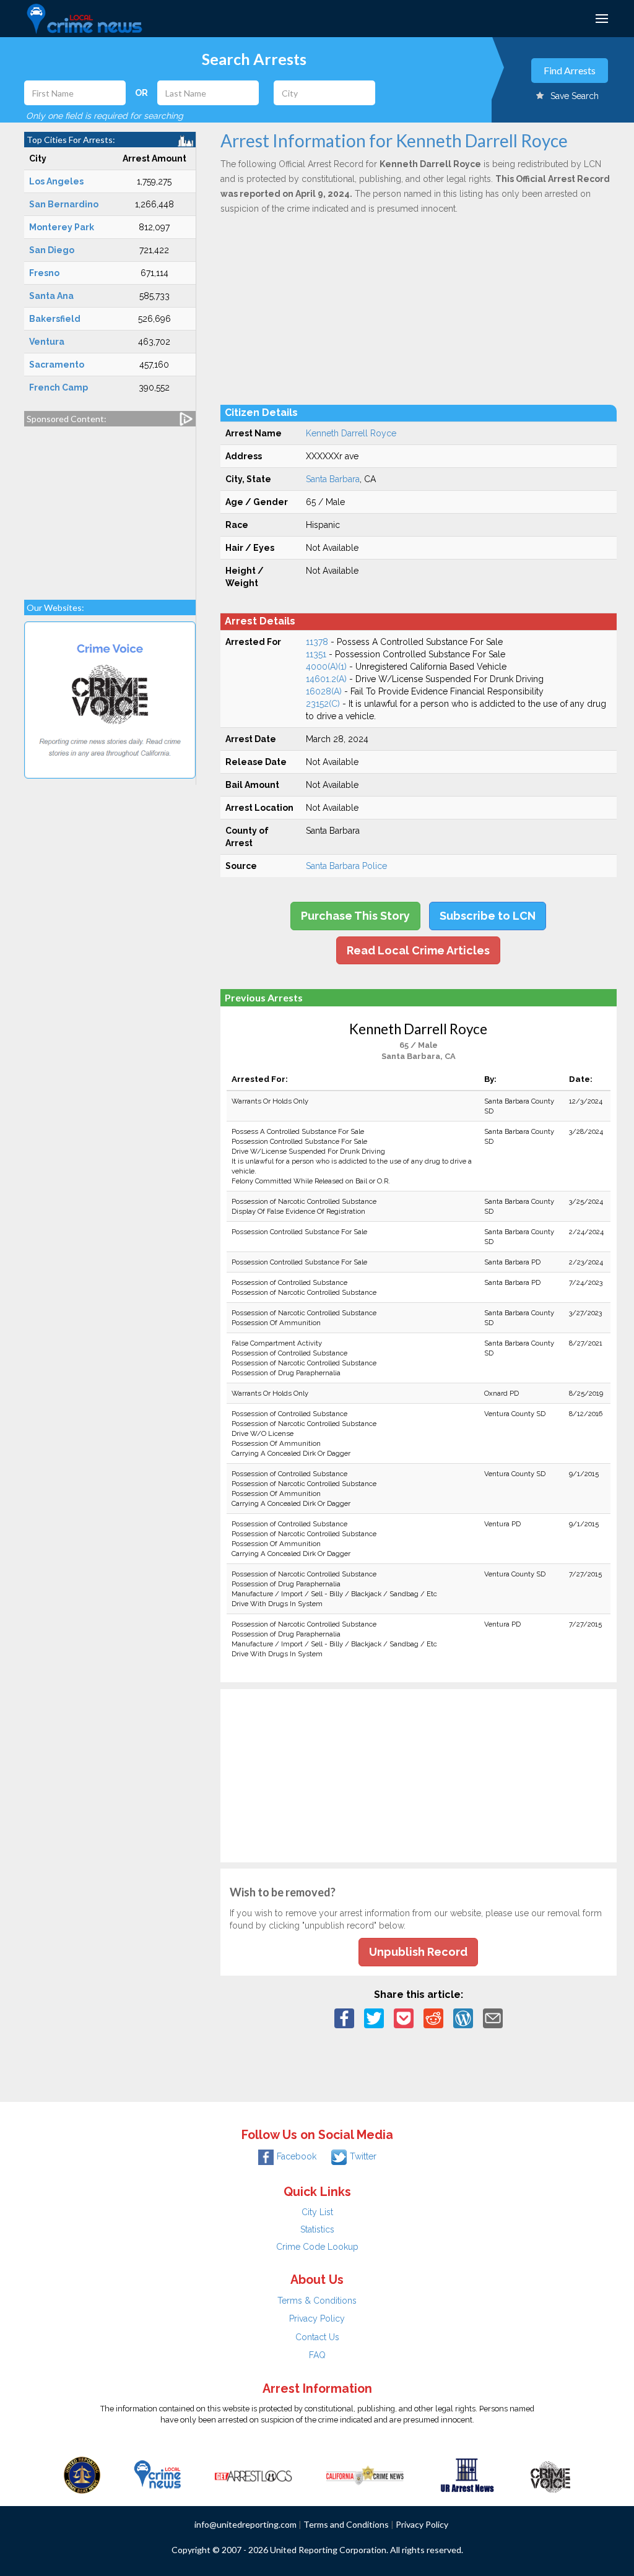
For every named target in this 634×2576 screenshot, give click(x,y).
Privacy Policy (317, 2319)
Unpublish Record (418, 1952)
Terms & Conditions (317, 2301)
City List (317, 2212)
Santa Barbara (333, 479)
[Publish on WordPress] (463, 2017)
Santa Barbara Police (346, 866)
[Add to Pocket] (404, 2017)
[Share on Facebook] (344, 2017)
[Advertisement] (110, 507)
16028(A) (324, 691)
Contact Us (317, 2337)
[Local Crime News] (157, 2474)
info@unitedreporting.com (245, 2524)
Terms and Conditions (346, 2524)
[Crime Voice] (550, 2474)
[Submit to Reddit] (433, 2017)
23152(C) (323, 704)
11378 (317, 642)
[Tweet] (374, 2017)
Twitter (363, 2156)
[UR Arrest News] (467, 2474)
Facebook (297, 2156)
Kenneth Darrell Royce (351, 433)
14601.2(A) (326, 679)
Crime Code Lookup (317, 2247)
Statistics (317, 2229)
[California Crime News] (365, 2474)
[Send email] (493, 2017)
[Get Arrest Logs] (253, 2474)
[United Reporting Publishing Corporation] (82, 2474)
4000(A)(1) (326, 667)
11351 (316, 654)
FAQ (317, 2355)
